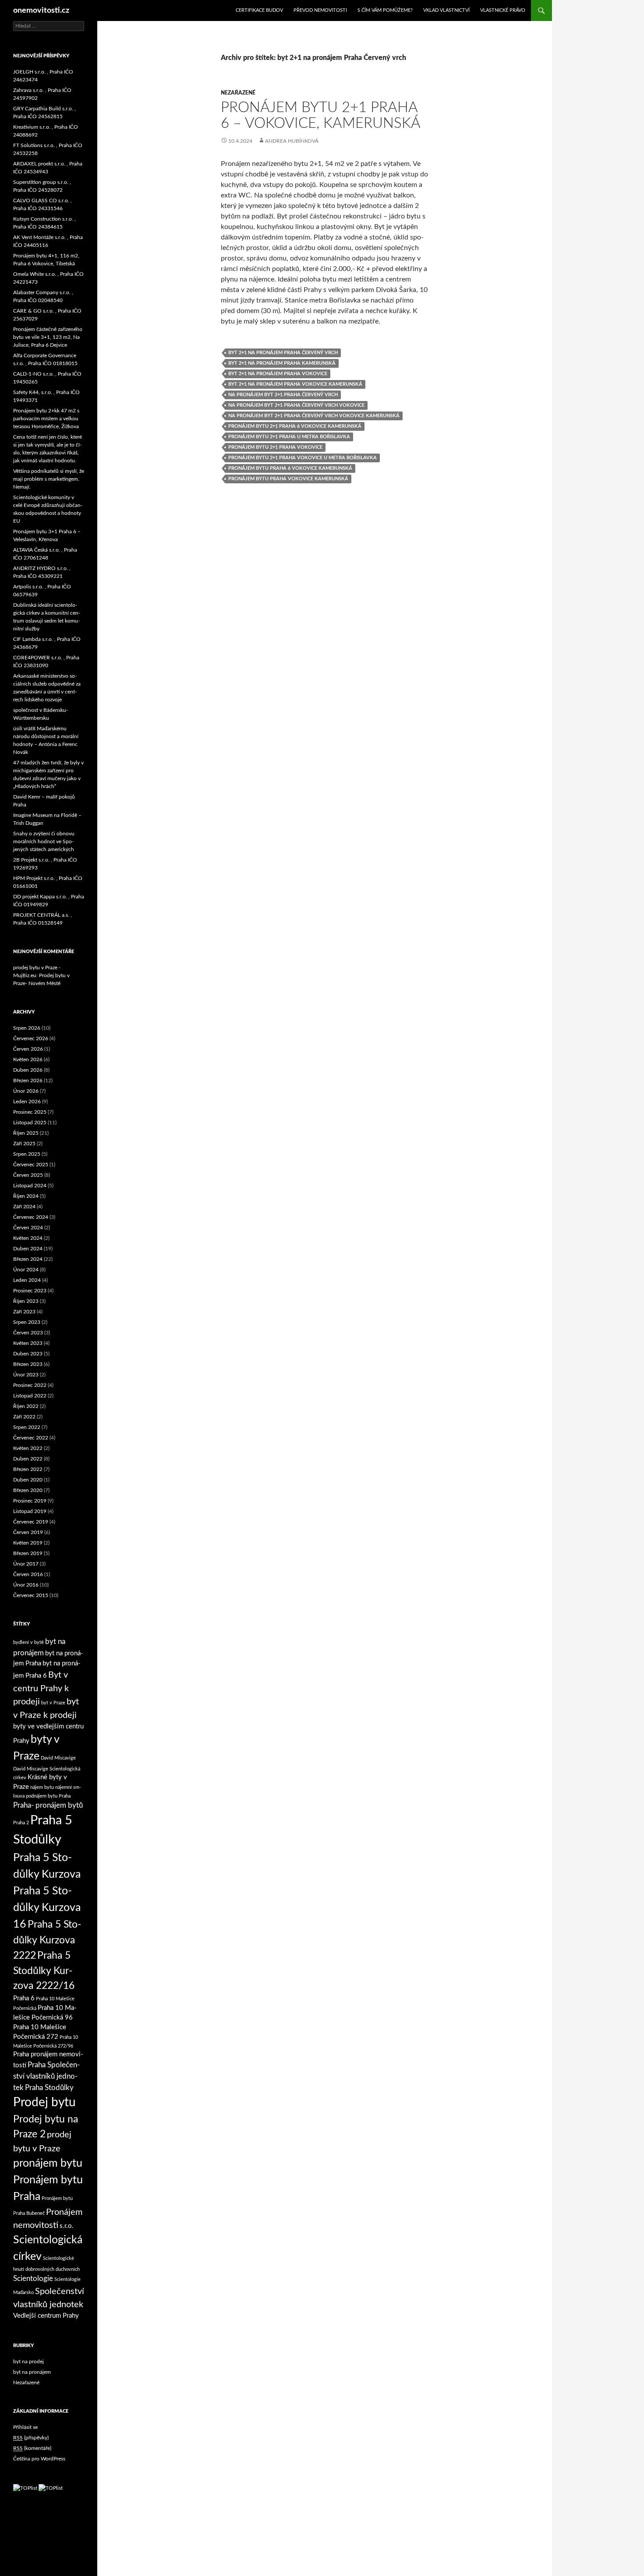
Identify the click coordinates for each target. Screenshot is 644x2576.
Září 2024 (24, 1207)
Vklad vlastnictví (446, 10)
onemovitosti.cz (41, 11)
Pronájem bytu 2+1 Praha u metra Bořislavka (289, 437)
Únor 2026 (26, 1091)
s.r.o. (67, 2226)
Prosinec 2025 (30, 1112)
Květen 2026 (28, 1059)
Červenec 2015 (31, 1595)
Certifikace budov (259, 10)
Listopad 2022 (30, 1396)
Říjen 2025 (26, 1133)
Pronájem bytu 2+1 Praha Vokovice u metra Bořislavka (303, 458)
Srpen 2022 (27, 1427)
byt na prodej (28, 2361)
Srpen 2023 (27, 1322)
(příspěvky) (31, 2438)
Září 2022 (24, 1417)
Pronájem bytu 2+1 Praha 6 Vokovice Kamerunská (295, 426)
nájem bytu (42, 1787)
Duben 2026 (28, 1070)
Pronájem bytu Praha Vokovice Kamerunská (288, 479)
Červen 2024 (28, 1228)
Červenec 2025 (31, 1165)
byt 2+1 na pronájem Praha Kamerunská (282, 363)
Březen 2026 (28, 1080)
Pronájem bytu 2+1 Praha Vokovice (275, 447)
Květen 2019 (28, 1543)
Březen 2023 (28, 1364)
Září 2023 (24, 1312)
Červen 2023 (28, 1333)
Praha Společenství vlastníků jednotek (46, 2076)
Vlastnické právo (503, 10)
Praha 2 (21, 1823)
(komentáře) (32, 2448)
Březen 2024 (28, 1259)
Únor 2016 (26, 1585)
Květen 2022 (28, 1448)
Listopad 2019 (30, 1511)
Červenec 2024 (31, 1217)
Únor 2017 (26, 1564)
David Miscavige (58, 1758)
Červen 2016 (28, 1574)
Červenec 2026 (31, 1038)
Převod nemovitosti (320, 10)
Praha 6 (24, 1998)
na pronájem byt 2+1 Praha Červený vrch (283, 395)
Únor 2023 (26, 1375)
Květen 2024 (28, 1238)
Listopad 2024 (30, 1186)
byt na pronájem (32, 2372)
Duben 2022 (28, 1459)
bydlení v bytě (28, 1642)
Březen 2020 (28, 1490)
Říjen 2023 (26, 1301)
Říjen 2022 (26, 1406)
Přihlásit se (25, 2427)
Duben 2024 (28, 1249)
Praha (65, 1796)
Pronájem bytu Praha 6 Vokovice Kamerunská (290, 468)
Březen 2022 (28, 1469)
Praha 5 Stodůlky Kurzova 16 (47, 1908)
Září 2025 (24, 1144)
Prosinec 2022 (30, 1385)
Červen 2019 (28, 1532)
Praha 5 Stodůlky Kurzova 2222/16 (44, 1971)
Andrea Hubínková (292, 141)
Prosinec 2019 (30, 1501)
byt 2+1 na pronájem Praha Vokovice (278, 374)
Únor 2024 (26, 1270)
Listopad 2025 (30, 1123)
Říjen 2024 (26, 1196)
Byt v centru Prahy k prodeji (41, 1688)
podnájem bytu (42, 1796)
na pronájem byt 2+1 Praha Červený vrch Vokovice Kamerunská (314, 416)
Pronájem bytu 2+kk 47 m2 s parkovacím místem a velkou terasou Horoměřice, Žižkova (46, 419)
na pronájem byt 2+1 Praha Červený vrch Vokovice (296, 405)
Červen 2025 (28, 1175)
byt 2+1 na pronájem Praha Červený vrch (283, 353)
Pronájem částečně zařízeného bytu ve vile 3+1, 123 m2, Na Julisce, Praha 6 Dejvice (48, 337)
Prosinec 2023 (30, 1291)
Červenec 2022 (31, 1438)
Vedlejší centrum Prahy (46, 2316)
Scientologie (33, 2279)
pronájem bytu (48, 2163)
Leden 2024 (27, 1280)
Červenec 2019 (31, 1522)
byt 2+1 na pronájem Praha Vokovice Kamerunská (295, 384)
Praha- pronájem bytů (48, 1805)
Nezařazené (238, 93)
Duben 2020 (28, 1480)
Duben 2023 (28, 1354)
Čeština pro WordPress (39, 2459)
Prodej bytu (44, 2103)
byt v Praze (53, 1703)
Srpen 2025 (27, 1154)
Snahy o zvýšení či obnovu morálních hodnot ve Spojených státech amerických (44, 841)
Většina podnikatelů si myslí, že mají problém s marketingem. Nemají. (49, 479)
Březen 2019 (28, 1553)
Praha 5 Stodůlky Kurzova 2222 (47, 1940)
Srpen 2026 (27, 1028)
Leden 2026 (27, 1101)
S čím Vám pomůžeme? (385, 10)
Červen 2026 (28, 1049)
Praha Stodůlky (49, 2088)
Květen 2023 (28, 1343)
